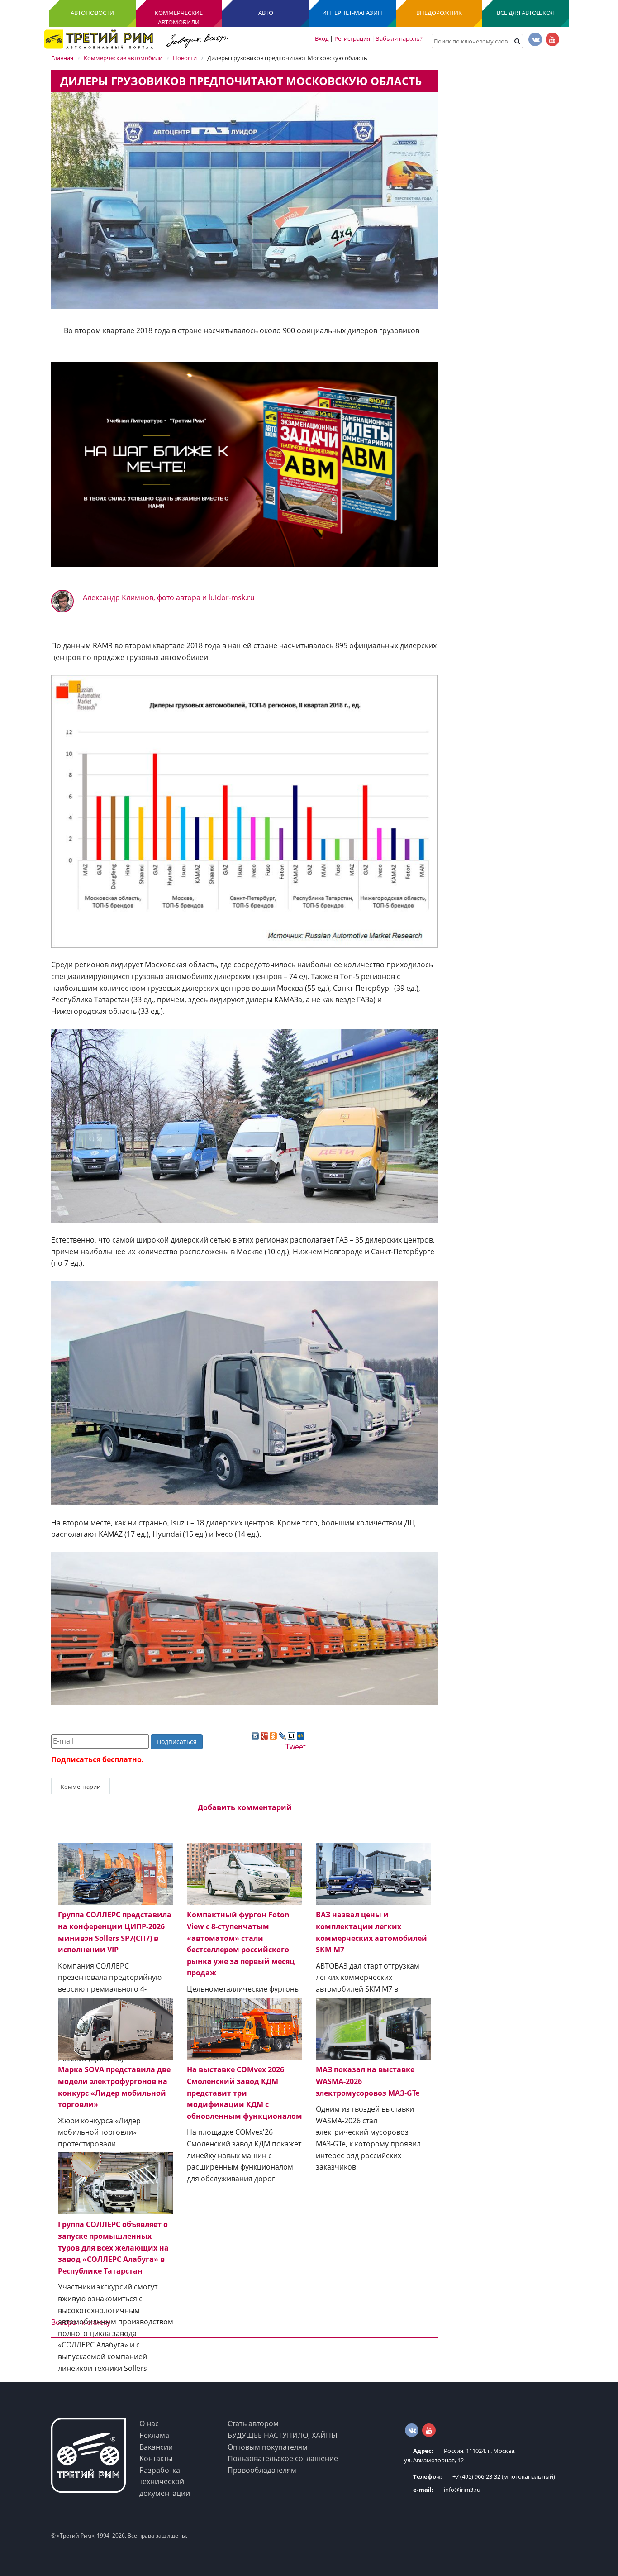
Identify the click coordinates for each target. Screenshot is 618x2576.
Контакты (156, 2458)
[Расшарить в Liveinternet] (291, 1735)
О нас (149, 2423)
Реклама (154, 2435)
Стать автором (253, 2423)
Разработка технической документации (165, 2482)
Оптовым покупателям (268, 2447)
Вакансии (156, 2447)
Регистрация (352, 38)
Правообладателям (262, 2470)
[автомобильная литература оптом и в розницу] (245, 464)
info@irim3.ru (447, 2490)
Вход (322, 38)
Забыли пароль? (399, 38)
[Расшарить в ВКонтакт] (255, 1735)
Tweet (296, 1747)
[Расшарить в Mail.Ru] (300, 1735)
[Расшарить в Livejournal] (282, 1735)
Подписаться (177, 1742)
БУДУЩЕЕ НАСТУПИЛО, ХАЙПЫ (283, 2435)
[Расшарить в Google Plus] (264, 1735)
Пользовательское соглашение (283, 2458)
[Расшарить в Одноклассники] (273, 1735)
